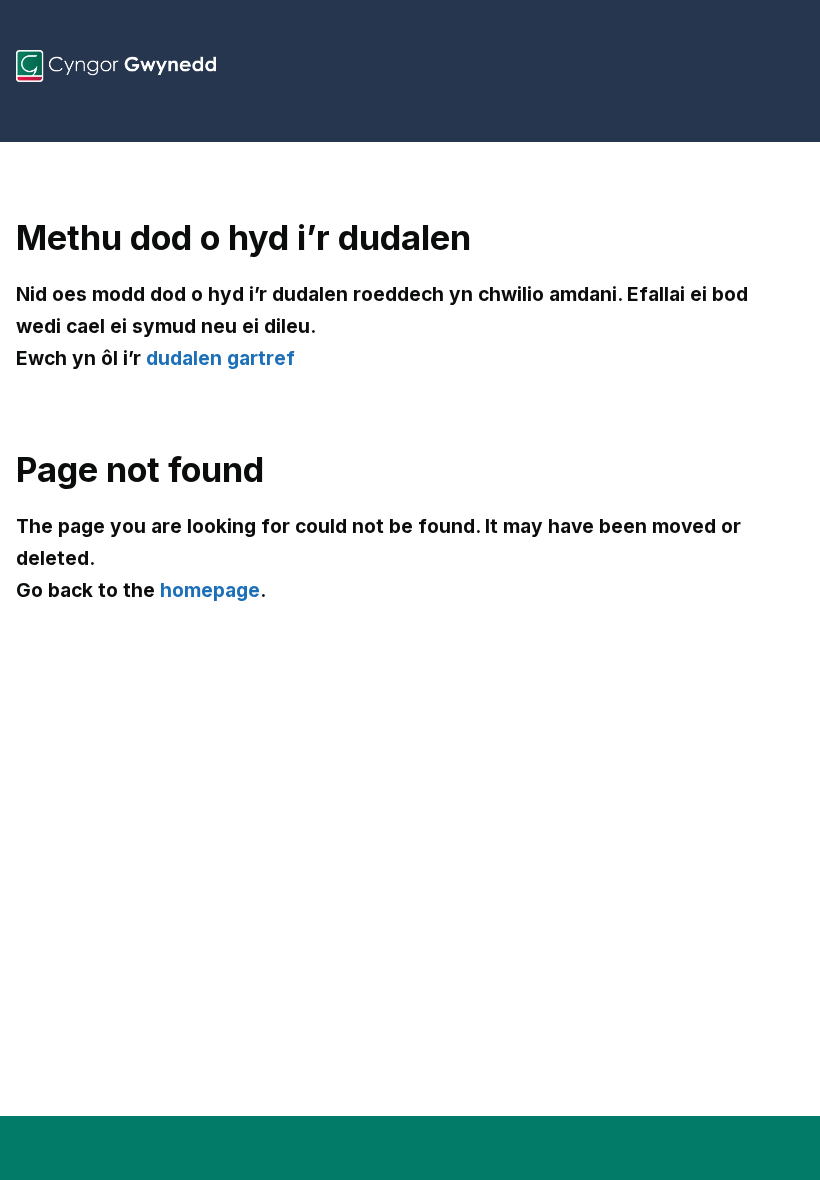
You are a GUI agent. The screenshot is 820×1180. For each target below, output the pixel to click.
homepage (210, 590)
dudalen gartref (220, 358)
